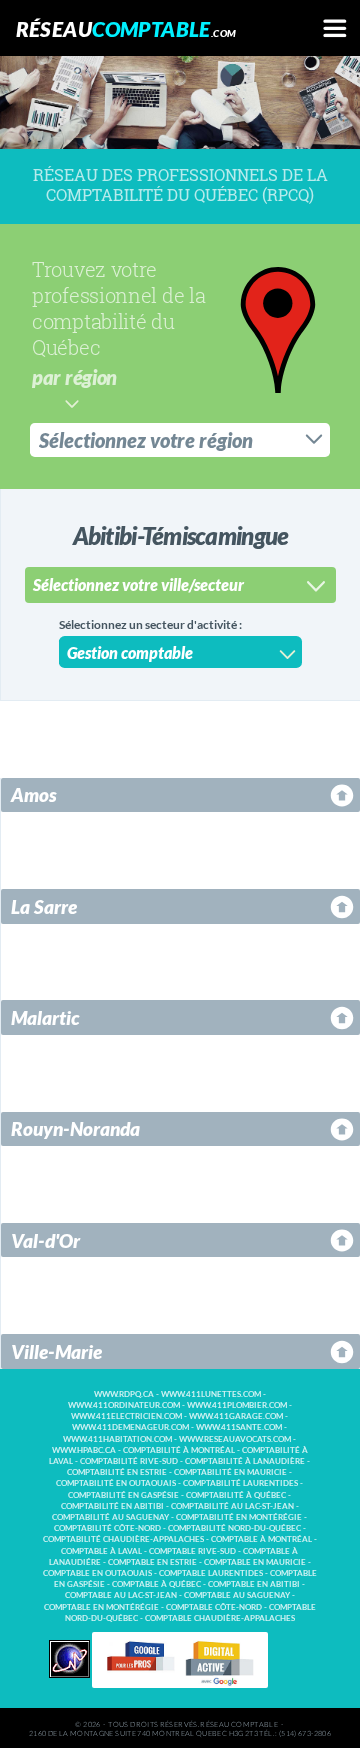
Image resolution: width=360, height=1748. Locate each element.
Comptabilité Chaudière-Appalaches (123, 1539)
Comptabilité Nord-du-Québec (234, 1528)
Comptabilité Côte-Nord (107, 1528)
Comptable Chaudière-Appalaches (220, 1618)
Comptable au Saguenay (237, 1595)
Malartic (45, 1017)
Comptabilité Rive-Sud (129, 1461)
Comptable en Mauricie (255, 1562)
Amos (34, 794)
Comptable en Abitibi (254, 1584)
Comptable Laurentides (211, 1573)
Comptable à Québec (156, 1584)
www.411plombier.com (237, 1405)
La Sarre (44, 906)
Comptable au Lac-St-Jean (121, 1595)
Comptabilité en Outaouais (116, 1483)
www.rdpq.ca (124, 1394)
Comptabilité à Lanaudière (245, 1461)
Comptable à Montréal (261, 1539)
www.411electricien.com (126, 1416)
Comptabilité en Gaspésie (123, 1495)
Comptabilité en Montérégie (239, 1517)
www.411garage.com (236, 1416)
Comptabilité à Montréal (179, 1450)
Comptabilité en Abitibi (112, 1506)
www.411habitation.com (117, 1439)
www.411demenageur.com (130, 1427)
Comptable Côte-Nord (214, 1607)
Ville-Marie (56, 1351)
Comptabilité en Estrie (117, 1472)
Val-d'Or (45, 1240)
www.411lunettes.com (211, 1394)
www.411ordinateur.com (124, 1405)
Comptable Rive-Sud (192, 1551)
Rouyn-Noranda (75, 1128)
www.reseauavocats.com (235, 1439)
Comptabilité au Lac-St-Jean (232, 1506)
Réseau (126, 28)
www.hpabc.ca (84, 1450)
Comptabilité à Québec (236, 1495)
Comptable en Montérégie (101, 1607)
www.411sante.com (239, 1427)
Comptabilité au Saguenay (110, 1517)
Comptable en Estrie (152, 1562)
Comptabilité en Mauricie (230, 1472)
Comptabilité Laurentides (240, 1483)
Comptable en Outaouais (97, 1573)
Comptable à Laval (101, 1551)
